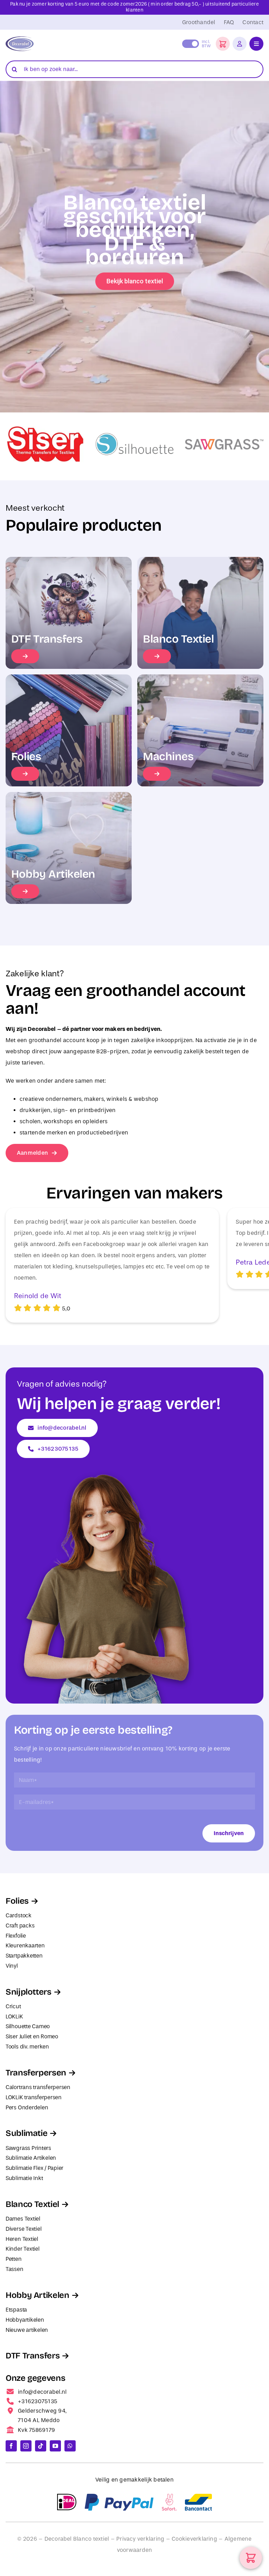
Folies (17, 1901)
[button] (223, 44)
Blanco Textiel (32, 2204)
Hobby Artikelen (37, 2295)
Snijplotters (29, 1992)
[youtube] (55, 2446)
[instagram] (26, 2446)
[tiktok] (41, 2446)
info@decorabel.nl (42, 2392)
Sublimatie (26, 2133)
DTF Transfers (33, 2356)
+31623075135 (37, 2401)
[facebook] (11, 2446)
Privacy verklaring (140, 2539)
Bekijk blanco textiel (135, 281)
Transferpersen (36, 2073)
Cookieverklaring (194, 2539)
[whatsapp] (70, 2446)
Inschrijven (229, 1833)
